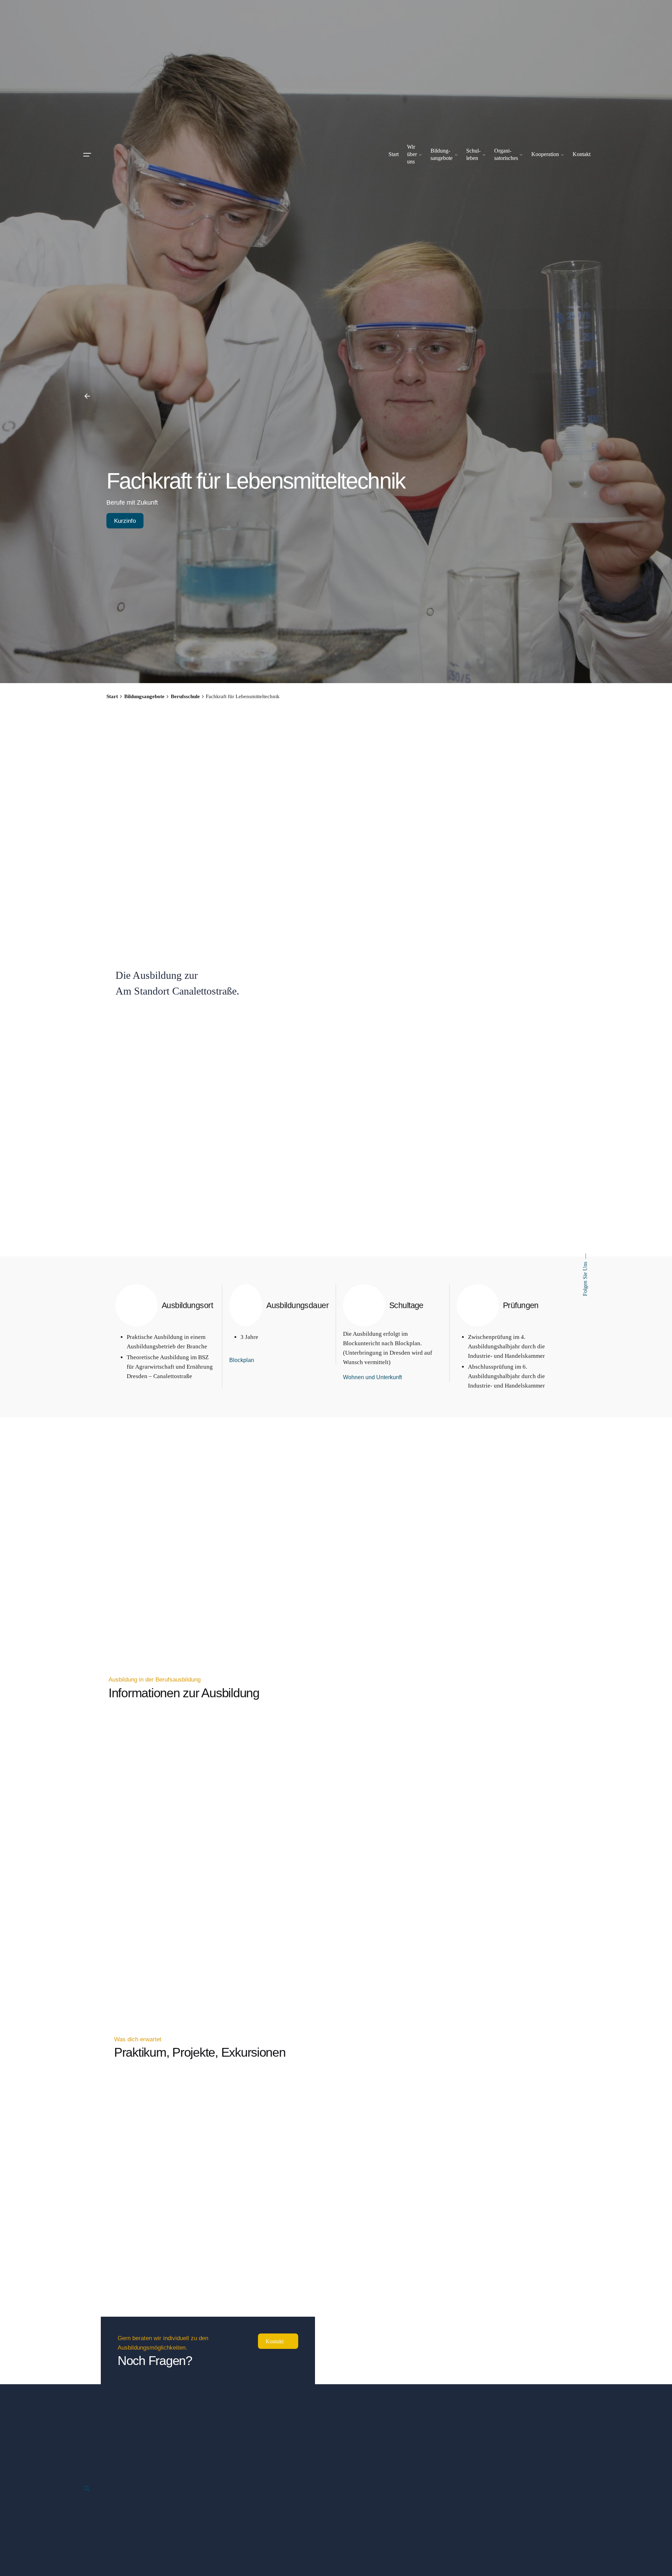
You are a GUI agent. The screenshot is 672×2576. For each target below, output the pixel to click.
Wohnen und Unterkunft (372, 1377)
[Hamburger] (87, 155)
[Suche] (87, 2489)
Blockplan (242, 1360)
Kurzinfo (125, 521)
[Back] (87, 396)
